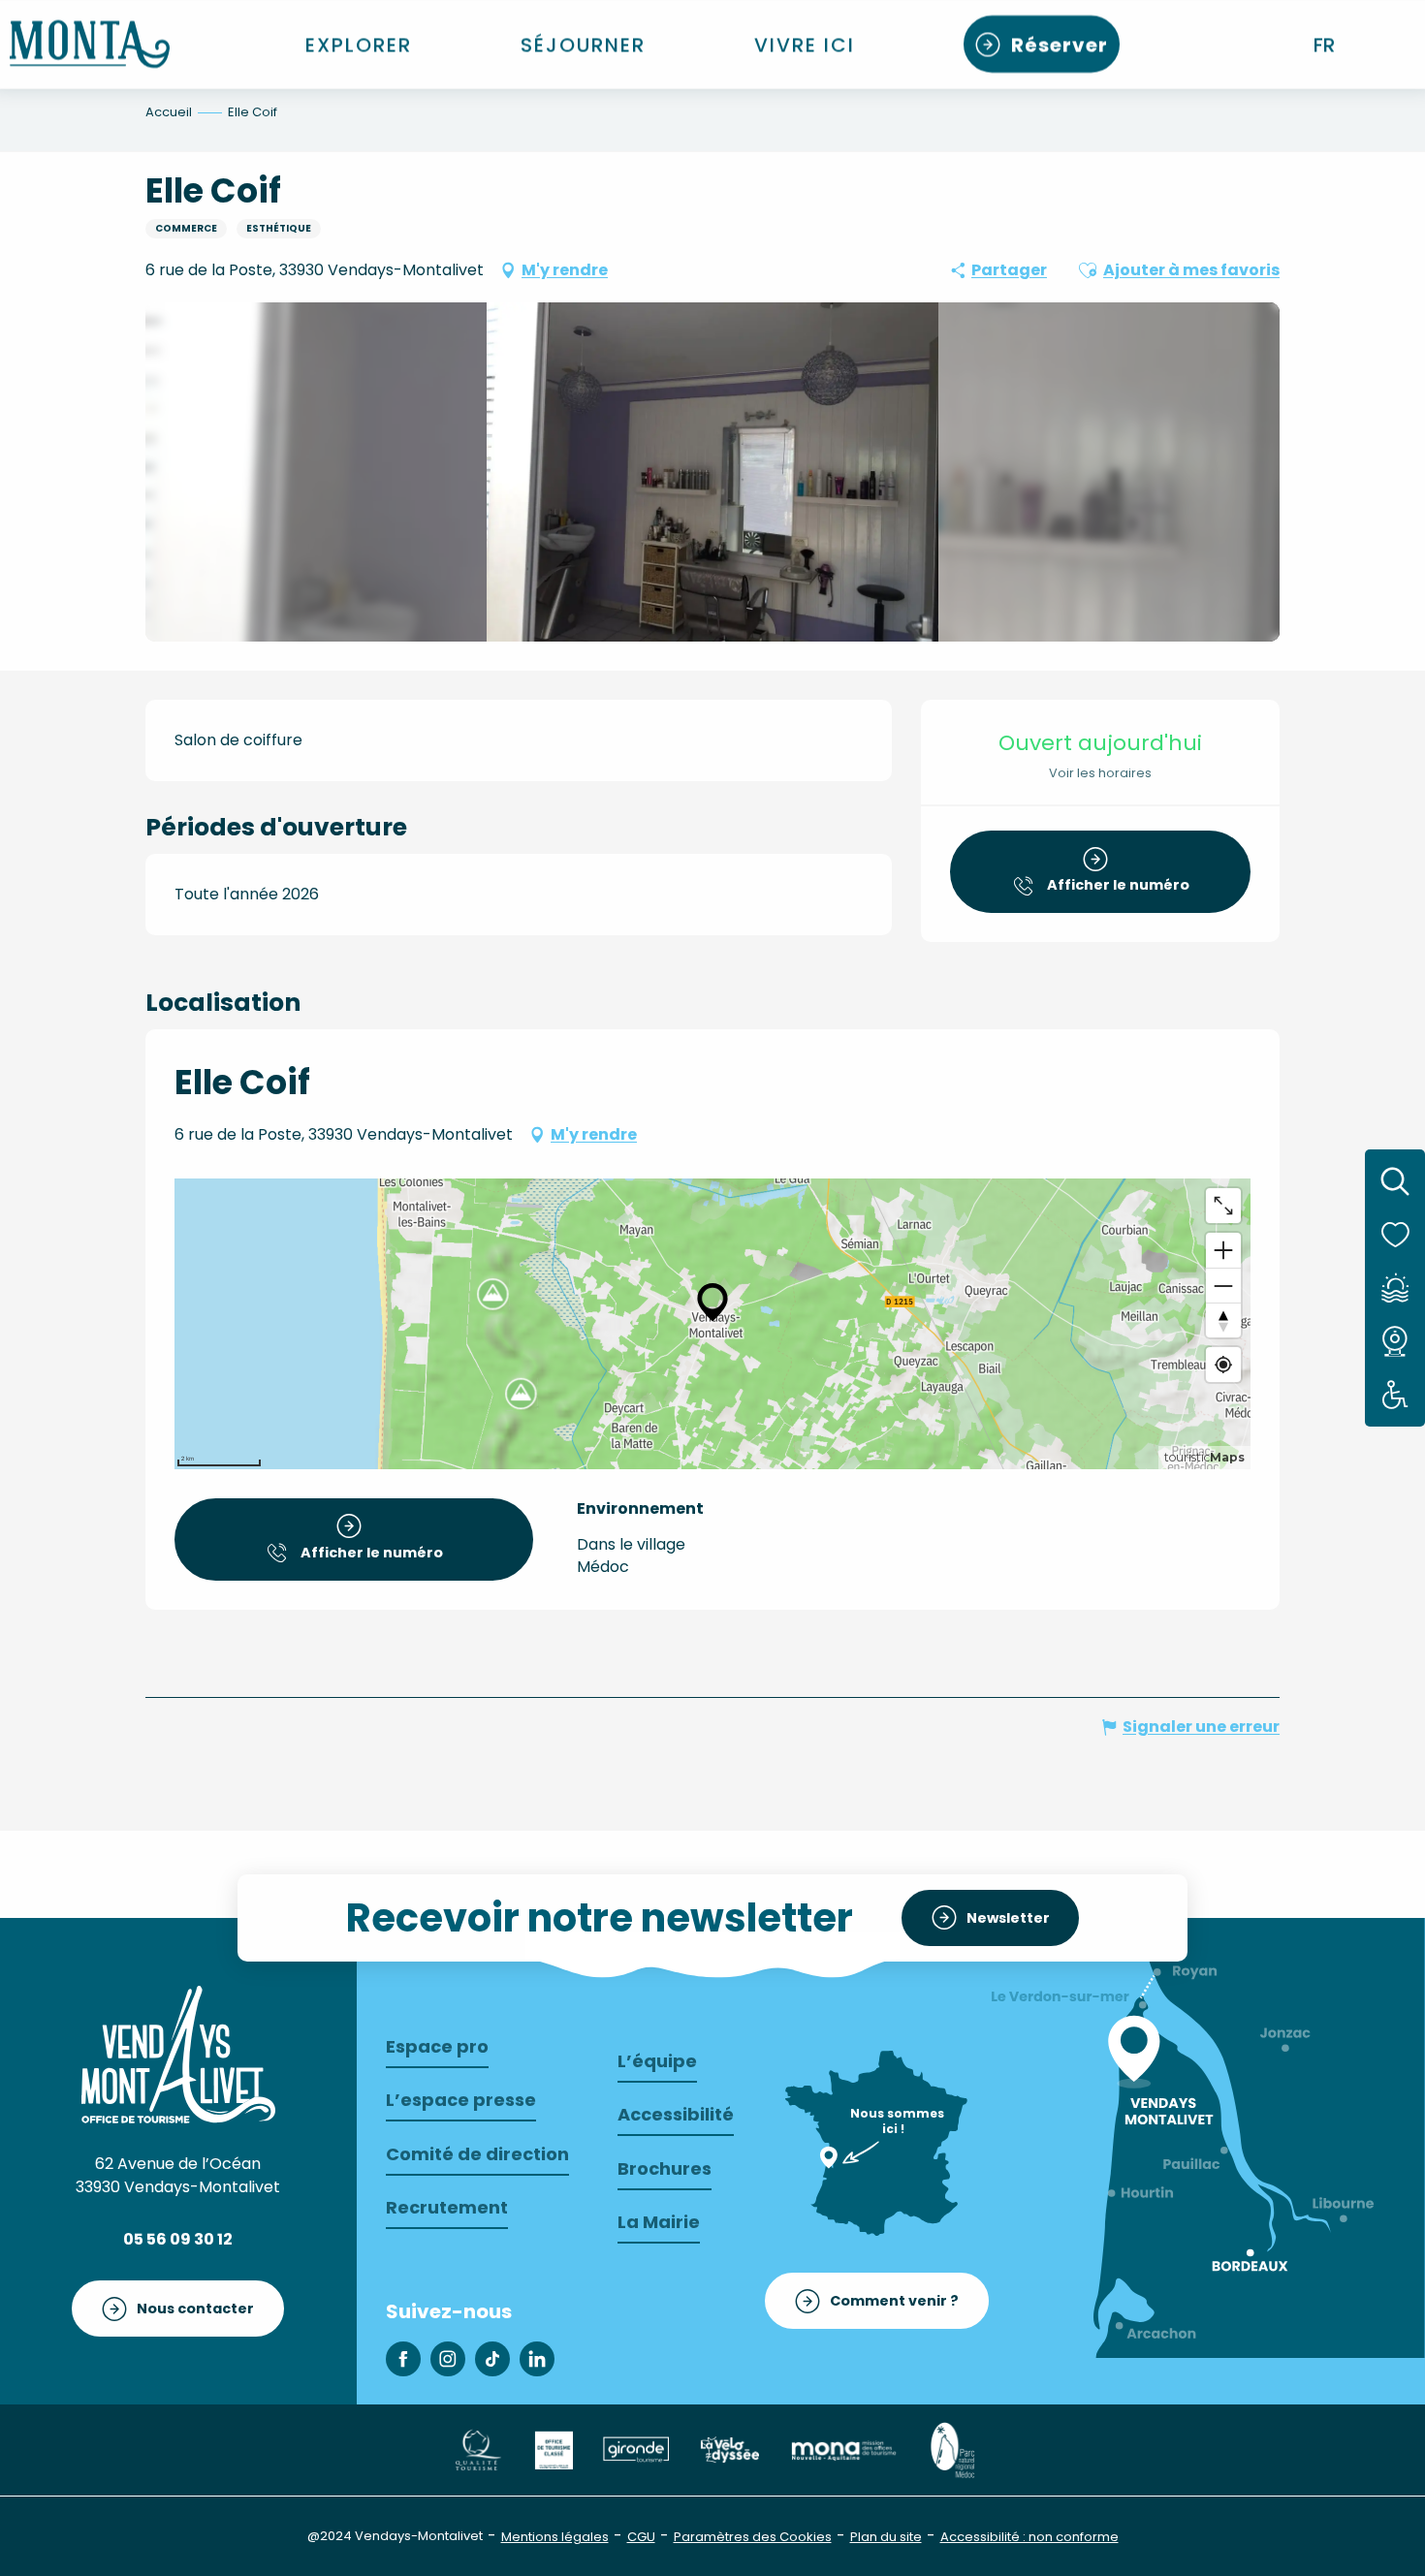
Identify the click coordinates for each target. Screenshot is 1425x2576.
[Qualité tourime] (477, 2449)
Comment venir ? (894, 2301)
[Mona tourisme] (843, 2449)
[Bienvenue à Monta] (90, 44)
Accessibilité (676, 2114)
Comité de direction (477, 2154)
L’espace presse (461, 2100)
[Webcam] (1395, 1341)
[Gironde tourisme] (636, 2449)
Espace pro (437, 2046)
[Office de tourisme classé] (554, 2449)
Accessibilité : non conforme (1029, 2537)
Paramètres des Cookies (753, 2537)
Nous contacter (195, 2309)
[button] (1326, 45)
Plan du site (886, 2537)
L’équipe (657, 2061)
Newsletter (1008, 1918)
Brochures (665, 2168)
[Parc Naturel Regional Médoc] (952, 2449)
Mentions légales (555, 2537)
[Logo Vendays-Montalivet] (178, 2055)
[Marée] (1395, 1288)
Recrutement (447, 2207)
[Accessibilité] (1395, 1396)
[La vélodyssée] (729, 2449)
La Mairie (659, 2222)
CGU (641, 2537)
